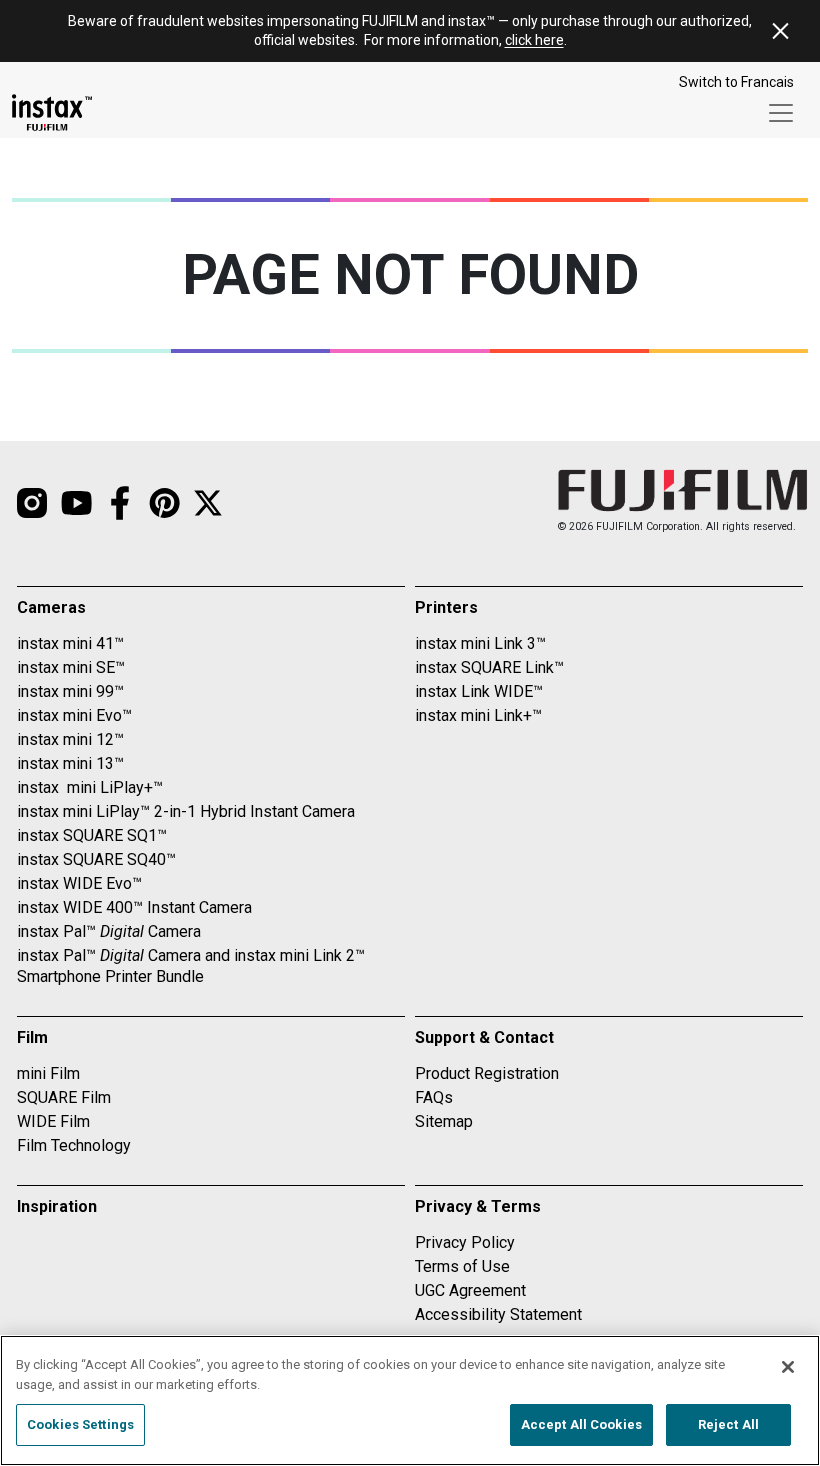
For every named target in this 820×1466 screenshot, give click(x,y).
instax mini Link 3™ (480, 643)
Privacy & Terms (478, 1206)
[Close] (788, 1367)
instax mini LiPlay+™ (90, 787)
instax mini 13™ (70, 763)
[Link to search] (208, 503)
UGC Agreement (470, 1290)
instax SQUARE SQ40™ (96, 859)
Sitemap (444, 1121)
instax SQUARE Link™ (489, 667)
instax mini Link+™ (478, 715)
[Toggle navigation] (781, 113)
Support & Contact (484, 1037)
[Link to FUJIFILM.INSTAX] (120, 503)
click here (534, 40)
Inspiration (57, 1206)
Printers (446, 607)
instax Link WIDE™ (479, 691)
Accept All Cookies (581, 1424)
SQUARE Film (64, 1097)
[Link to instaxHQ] (76, 503)
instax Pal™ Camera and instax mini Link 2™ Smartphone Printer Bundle (191, 966)
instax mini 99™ (70, 691)
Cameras (51, 607)
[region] (410, 1400)
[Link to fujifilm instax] (164, 503)
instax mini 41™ (70, 643)
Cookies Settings (80, 1424)
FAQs (434, 1097)
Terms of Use (462, 1266)
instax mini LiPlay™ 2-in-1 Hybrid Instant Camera (186, 811)
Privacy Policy (465, 1242)
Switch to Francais (736, 82)
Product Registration (487, 1073)
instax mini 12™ (70, 739)
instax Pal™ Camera (109, 931)
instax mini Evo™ (74, 715)
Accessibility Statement (498, 1314)
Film (32, 1037)
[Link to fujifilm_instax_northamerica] (32, 503)
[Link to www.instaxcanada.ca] (52, 112)
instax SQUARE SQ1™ (92, 835)
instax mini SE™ (71, 667)
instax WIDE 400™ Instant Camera (134, 907)
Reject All (728, 1424)
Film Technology (74, 1145)
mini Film (48, 1073)
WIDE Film (53, 1121)
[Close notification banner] (780, 31)
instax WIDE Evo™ (79, 883)
